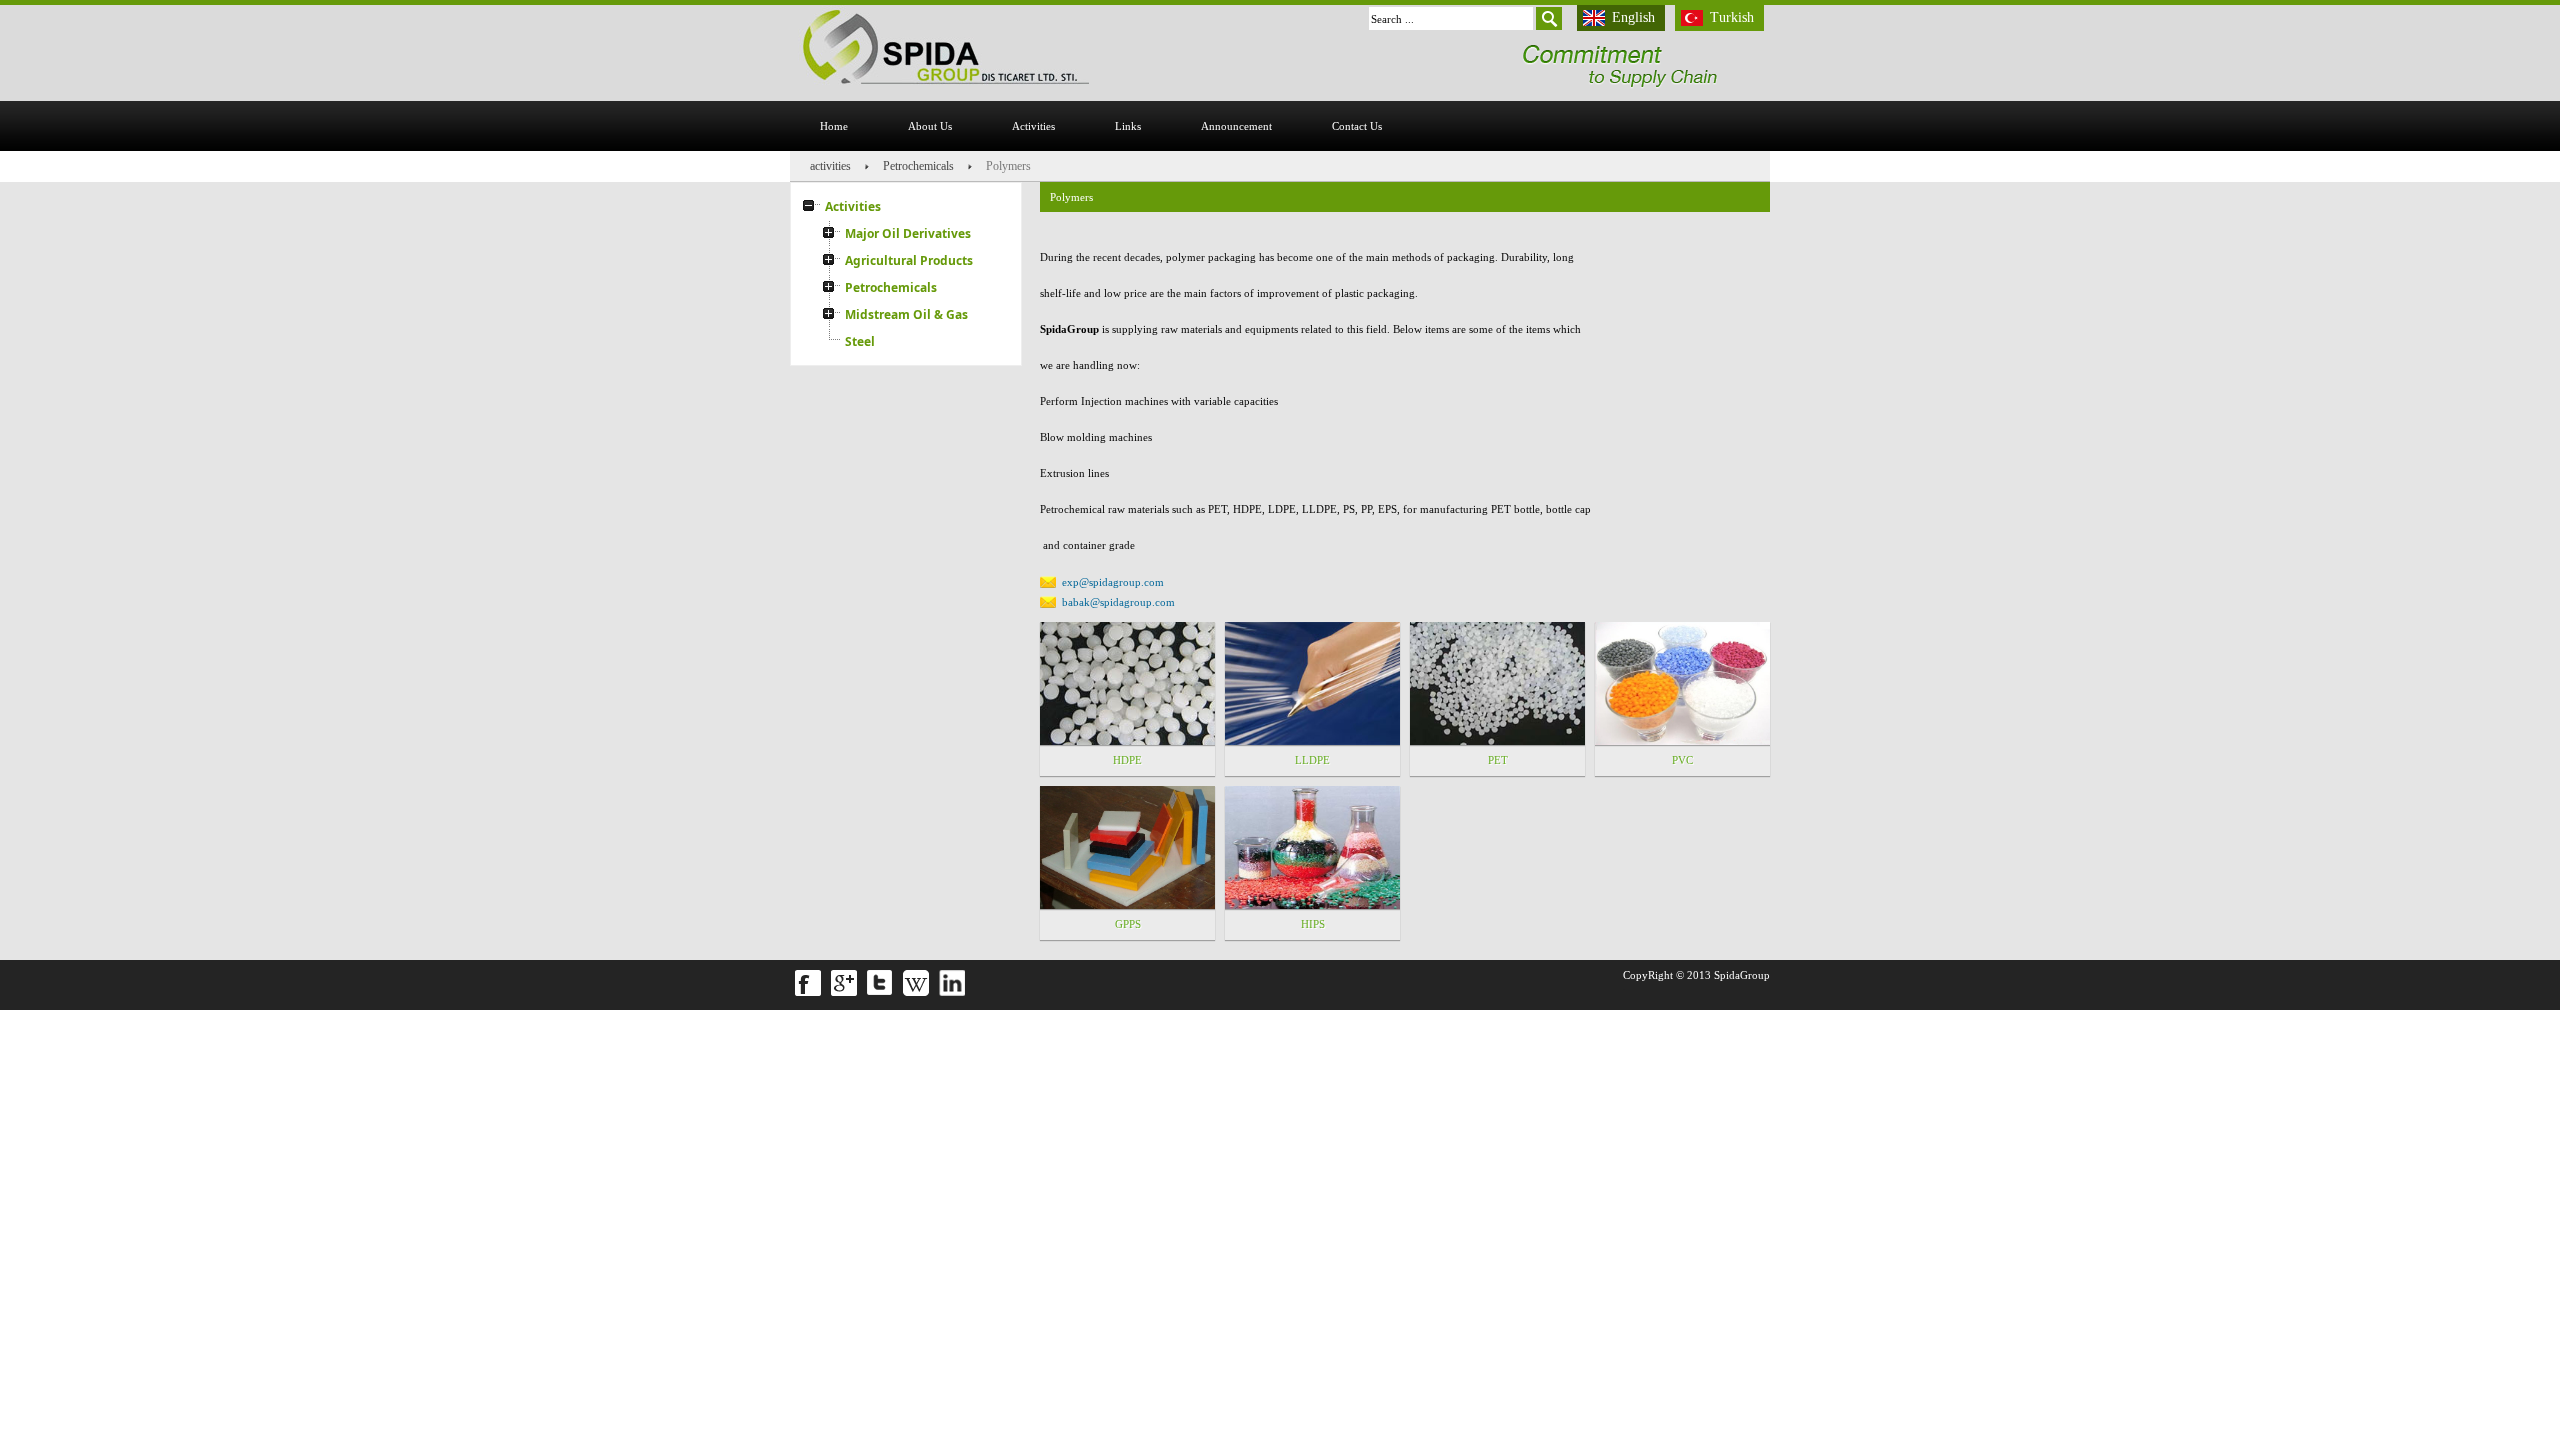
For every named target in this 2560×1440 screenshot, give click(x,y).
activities (1033, 126)
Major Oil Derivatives (908, 233)
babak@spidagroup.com (1118, 602)
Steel (860, 341)
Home (834, 126)
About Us (930, 126)
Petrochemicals (918, 166)
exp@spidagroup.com (1113, 582)
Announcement (1236, 126)
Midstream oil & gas (906, 314)
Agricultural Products (909, 260)
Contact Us (1357, 126)
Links (1128, 126)
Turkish (1732, 17)
